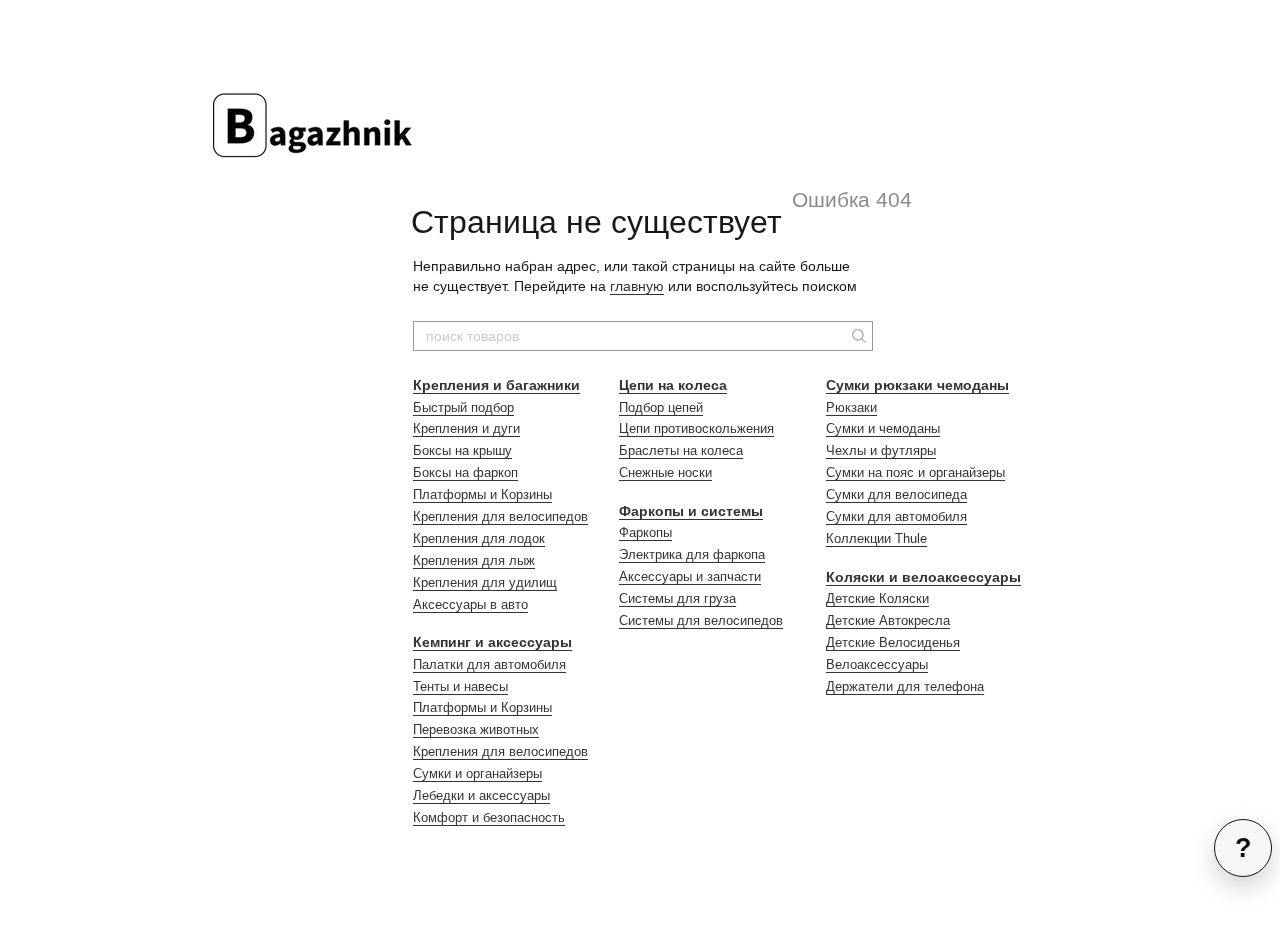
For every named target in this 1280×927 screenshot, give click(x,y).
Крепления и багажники (496, 385)
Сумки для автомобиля (896, 516)
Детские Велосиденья (893, 642)
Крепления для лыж (474, 560)
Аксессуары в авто (470, 604)
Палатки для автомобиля (489, 664)
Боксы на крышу (462, 450)
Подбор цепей (661, 407)
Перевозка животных (476, 729)
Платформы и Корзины (482, 494)
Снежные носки (665, 472)
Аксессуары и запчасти (690, 576)
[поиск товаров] (857, 336)
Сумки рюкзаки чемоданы (917, 385)
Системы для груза (677, 598)
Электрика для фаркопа (692, 554)
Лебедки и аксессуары (481, 795)
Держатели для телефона (905, 686)
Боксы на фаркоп (465, 472)
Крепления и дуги (466, 428)
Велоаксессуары (877, 664)
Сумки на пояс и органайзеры (915, 472)
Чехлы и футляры (881, 450)
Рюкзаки (851, 407)
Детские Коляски (877, 598)
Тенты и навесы (460, 686)
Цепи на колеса (673, 385)
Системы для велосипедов (701, 620)
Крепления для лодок (479, 538)
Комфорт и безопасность (489, 817)
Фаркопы (645, 532)
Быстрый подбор (463, 407)
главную (637, 286)
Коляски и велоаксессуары (923, 577)
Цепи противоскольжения (696, 428)
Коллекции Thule (876, 538)
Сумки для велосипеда (896, 494)
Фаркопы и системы (691, 511)
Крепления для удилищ (485, 582)
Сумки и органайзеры (477, 773)
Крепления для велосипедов (500, 516)
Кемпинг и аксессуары (492, 642)
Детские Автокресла (888, 620)
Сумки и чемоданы (883, 428)
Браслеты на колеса (681, 450)
